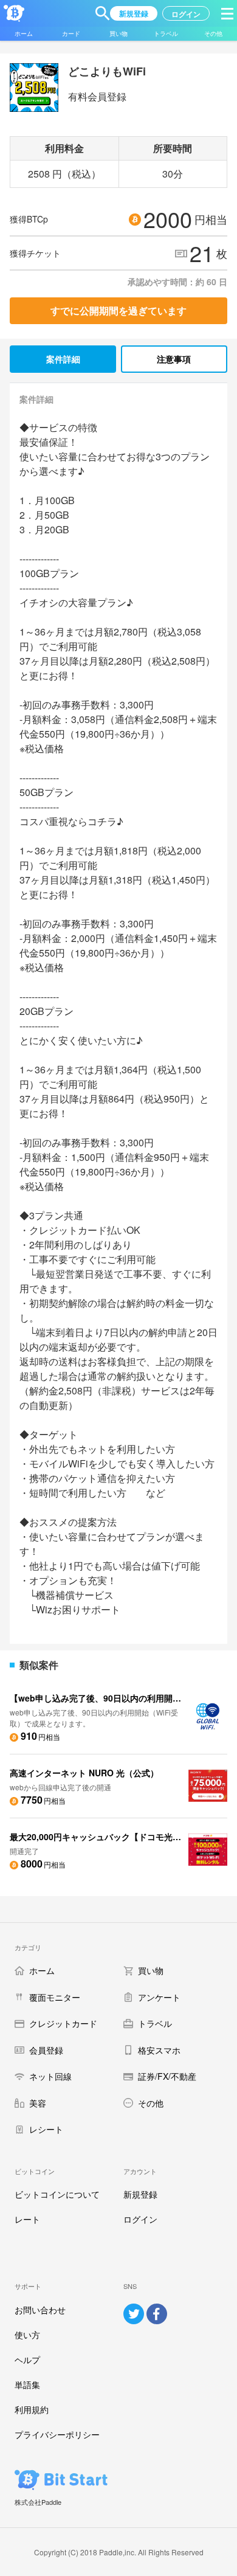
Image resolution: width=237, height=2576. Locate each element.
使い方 (27, 2335)
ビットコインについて (57, 2194)
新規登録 (140, 2194)
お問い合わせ (40, 2310)
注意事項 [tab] (174, 359)
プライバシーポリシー (57, 2434)
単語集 (27, 2384)
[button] (103, 13)
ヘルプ (27, 2360)
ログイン (140, 2219)
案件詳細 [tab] (63, 359)
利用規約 (32, 2409)
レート (27, 2219)
